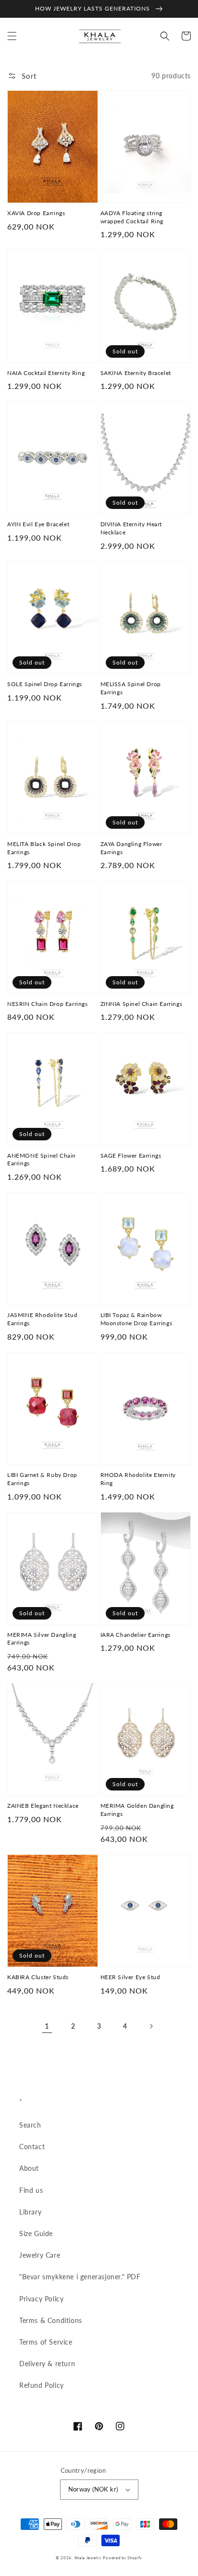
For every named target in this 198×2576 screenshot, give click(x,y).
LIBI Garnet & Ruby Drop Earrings (42, 1479)
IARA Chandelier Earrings (136, 1635)
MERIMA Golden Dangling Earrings (137, 1810)
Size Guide (36, 2233)
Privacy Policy (41, 2299)
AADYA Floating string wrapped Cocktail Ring (132, 217)
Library (30, 2212)
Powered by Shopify (123, 2558)
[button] (12, 36)
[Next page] (151, 2026)
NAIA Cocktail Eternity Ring (46, 373)
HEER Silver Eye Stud (130, 1977)
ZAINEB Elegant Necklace (43, 1806)
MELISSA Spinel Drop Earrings (131, 688)
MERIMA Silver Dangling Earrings (42, 1639)
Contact (32, 2147)
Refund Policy (42, 2385)
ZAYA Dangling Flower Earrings (131, 848)
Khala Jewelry (88, 2558)
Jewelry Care (40, 2255)
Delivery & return (47, 2364)
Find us (31, 2190)
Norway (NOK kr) (93, 2489)
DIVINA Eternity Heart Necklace (131, 528)
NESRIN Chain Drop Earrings (48, 1004)
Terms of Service (46, 2342)
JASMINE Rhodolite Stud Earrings (42, 1319)
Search (30, 2125)
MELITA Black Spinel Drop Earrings (44, 848)
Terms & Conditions (51, 2320)
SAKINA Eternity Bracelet (136, 373)
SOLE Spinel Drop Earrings (45, 684)
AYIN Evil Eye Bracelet (38, 524)
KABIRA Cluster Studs (38, 1977)
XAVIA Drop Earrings (36, 213)
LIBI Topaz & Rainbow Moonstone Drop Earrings (136, 1319)
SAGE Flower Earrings (131, 1155)
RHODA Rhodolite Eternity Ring (138, 1479)
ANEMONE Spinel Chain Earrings (42, 1160)
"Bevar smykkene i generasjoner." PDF (80, 2277)
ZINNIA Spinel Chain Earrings (142, 1004)
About (29, 2168)
